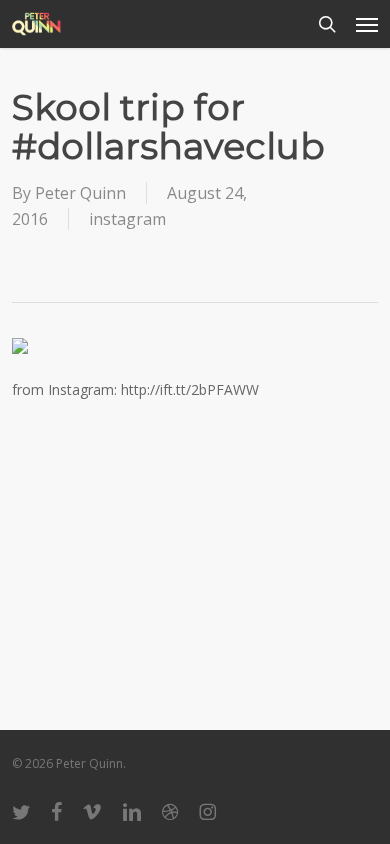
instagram (127, 219)
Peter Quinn (80, 193)
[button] (367, 24)
